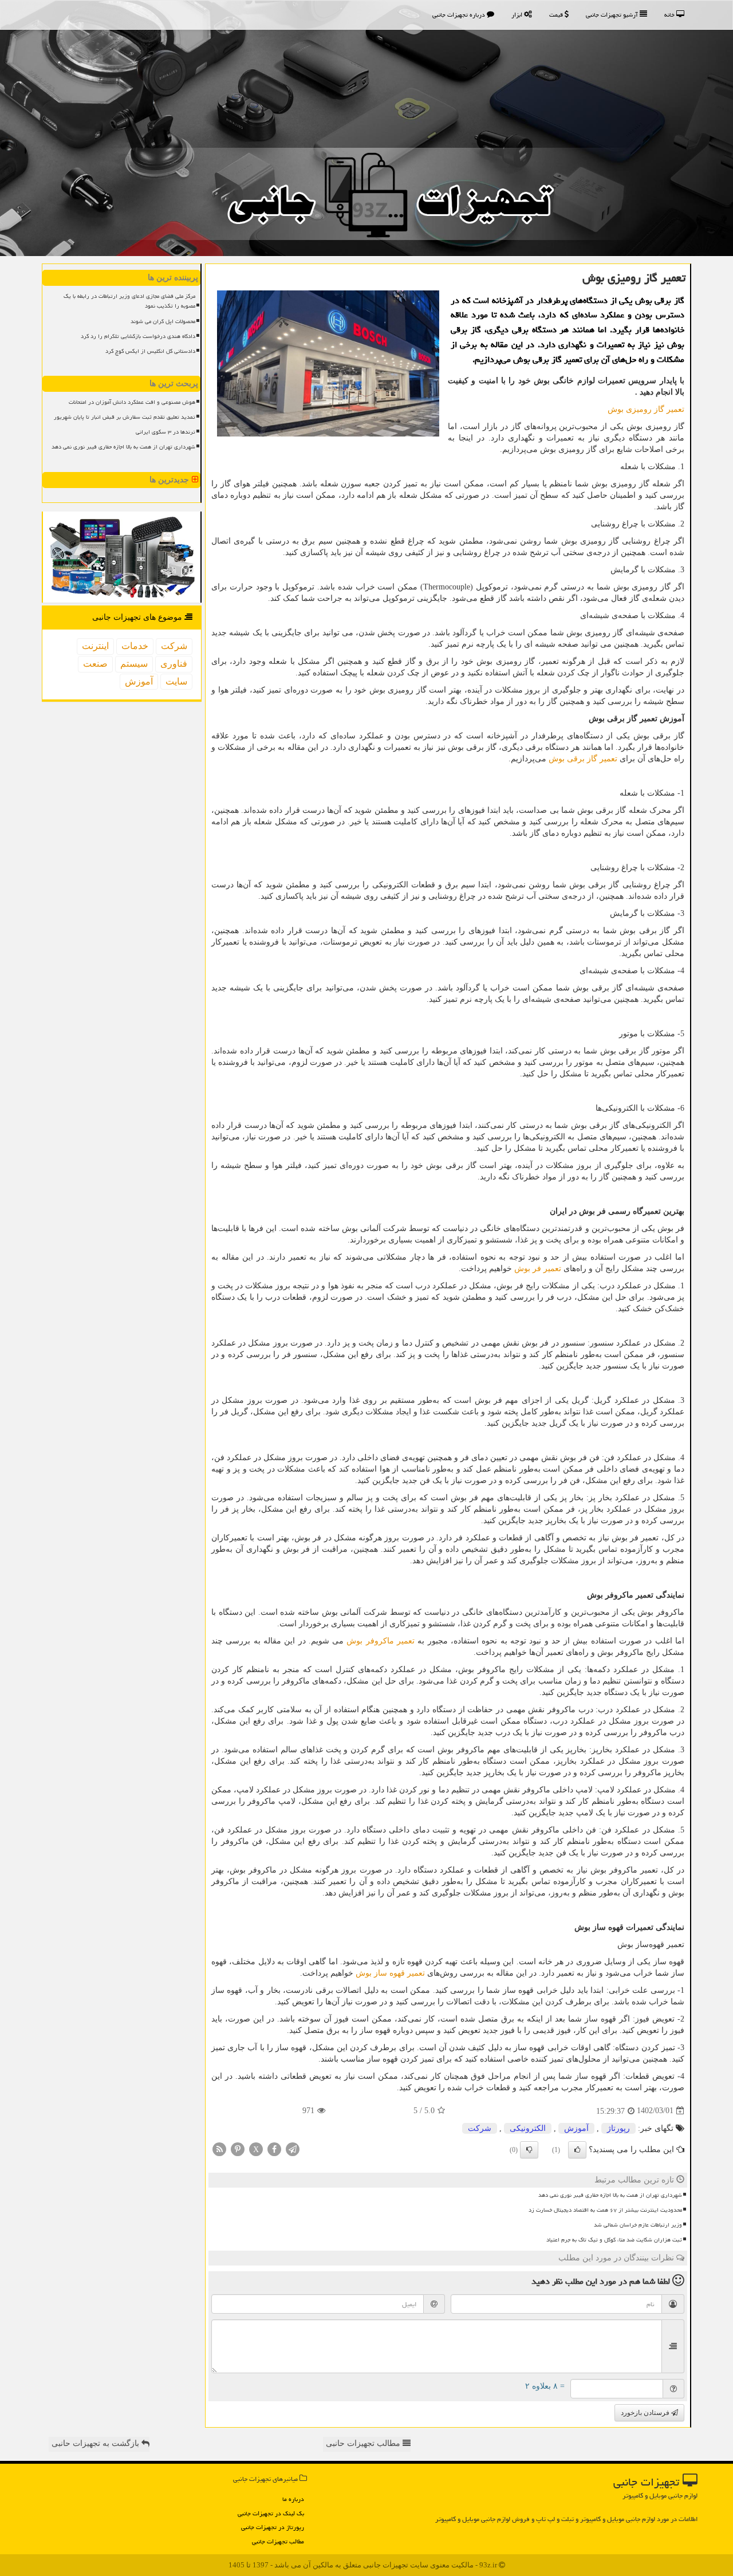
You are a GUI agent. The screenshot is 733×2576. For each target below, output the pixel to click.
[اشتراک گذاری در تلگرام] (293, 2148)
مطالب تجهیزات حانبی (364, 2443)
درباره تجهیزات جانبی (460, 15)
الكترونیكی (528, 2128)
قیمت (557, 15)
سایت (176, 681)
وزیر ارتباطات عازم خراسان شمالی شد (638, 2225)
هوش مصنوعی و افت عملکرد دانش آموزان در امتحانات (132, 402)
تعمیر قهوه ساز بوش (390, 1973)
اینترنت (95, 646)
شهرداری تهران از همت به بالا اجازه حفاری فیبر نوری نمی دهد (610, 2195)
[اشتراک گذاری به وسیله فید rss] (219, 2148)
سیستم (134, 664)
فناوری (174, 664)
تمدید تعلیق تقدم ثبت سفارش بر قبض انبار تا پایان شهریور (125, 417)
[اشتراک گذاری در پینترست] (238, 2148)
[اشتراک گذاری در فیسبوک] (274, 2148)
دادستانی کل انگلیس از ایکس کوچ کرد (150, 351)
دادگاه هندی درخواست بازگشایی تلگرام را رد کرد (138, 336)
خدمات (135, 646)
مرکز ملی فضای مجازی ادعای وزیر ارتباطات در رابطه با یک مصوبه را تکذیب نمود (129, 301)
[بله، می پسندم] (577, 2150)
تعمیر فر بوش (538, 1269)
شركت (480, 2128)
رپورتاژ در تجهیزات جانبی (273, 2527)
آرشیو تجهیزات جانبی (613, 15)
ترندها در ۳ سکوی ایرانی (165, 432)
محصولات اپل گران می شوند (163, 321)
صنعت (95, 664)
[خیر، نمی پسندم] (529, 2150)
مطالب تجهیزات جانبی (278, 2541)
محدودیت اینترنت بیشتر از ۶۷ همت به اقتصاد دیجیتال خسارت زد (605, 2210)
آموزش (576, 2128)
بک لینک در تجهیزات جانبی (271, 2513)
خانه (670, 15)
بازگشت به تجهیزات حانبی (96, 2443)
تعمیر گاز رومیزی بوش (646, 409)
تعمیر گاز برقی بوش (583, 759)
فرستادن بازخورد (646, 2413)
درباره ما (293, 2499)
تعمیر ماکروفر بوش (381, 1641)
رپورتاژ (618, 2128)
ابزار (518, 15)
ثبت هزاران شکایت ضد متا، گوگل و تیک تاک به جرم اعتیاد (614, 2240)
